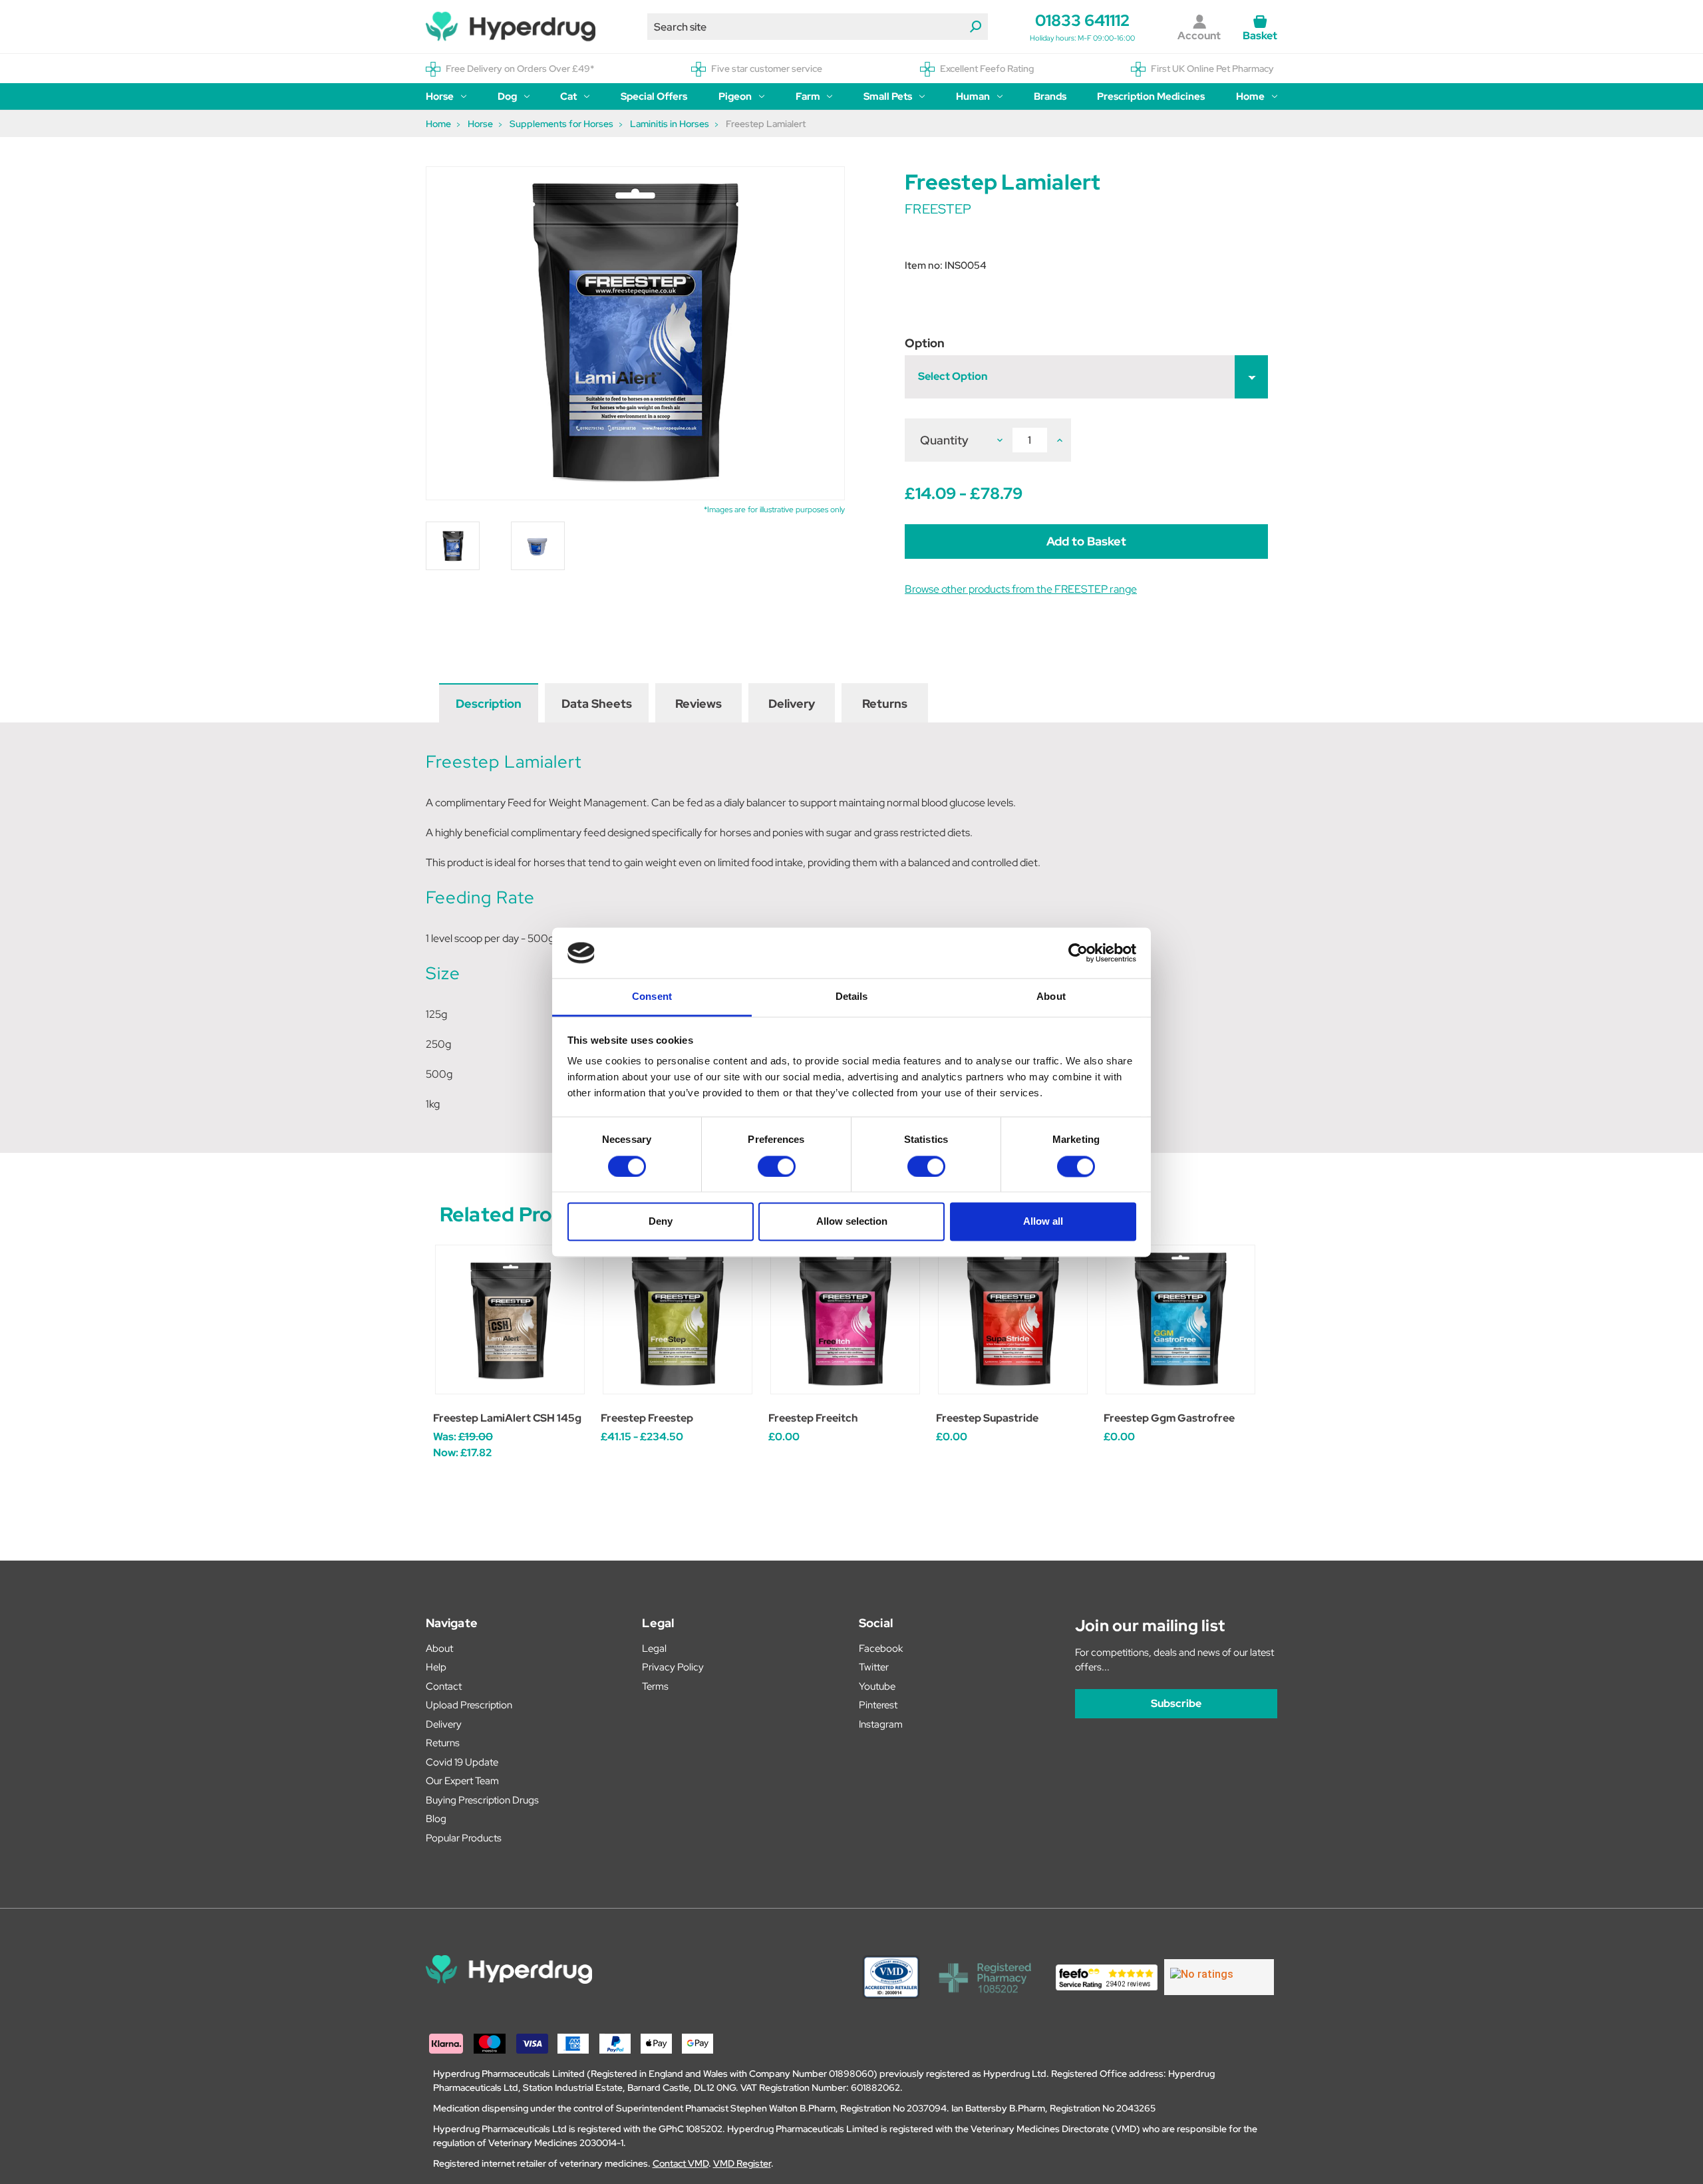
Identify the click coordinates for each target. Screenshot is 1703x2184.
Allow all (1043, 1222)
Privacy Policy (673, 1667)
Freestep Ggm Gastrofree (1169, 1418)
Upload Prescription (469, 1705)
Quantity (944, 440)
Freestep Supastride (987, 1418)
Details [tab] (852, 997)
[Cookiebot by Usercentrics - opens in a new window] (1078, 953)
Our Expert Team (462, 1781)
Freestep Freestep (647, 1418)
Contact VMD (681, 2163)
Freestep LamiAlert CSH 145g (507, 1418)
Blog (436, 1819)
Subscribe (1176, 1703)
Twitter (874, 1667)
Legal (654, 1648)
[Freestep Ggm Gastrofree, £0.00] (1180, 1320)
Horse (440, 96)
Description (489, 703)
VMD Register (742, 2163)
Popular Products (464, 1838)
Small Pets (888, 96)
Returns (885, 703)
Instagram (881, 1724)
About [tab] (1051, 997)
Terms (655, 1686)
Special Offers (654, 96)
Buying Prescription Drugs (482, 1800)
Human (973, 96)
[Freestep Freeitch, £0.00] (845, 1320)
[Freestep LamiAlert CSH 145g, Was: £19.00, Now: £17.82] (510, 1320)
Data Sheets (597, 703)
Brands (1050, 96)
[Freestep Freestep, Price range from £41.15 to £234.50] (678, 1320)
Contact (444, 1686)
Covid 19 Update (462, 1762)
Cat (568, 96)
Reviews (698, 703)
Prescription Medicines (1151, 96)
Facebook (881, 1648)
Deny (661, 1222)
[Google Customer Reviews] (1219, 1977)
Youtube (877, 1686)
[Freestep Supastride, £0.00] (1013, 1320)
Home (1250, 96)
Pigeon (735, 96)
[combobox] (818, 27)
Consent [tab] (652, 997)
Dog (507, 96)
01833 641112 (1082, 20)
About (439, 1648)
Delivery (792, 703)
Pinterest (878, 1705)
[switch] (777, 1166)
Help (436, 1667)
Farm (808, 96)
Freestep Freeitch (813, 1418)
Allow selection (852, 1222)
